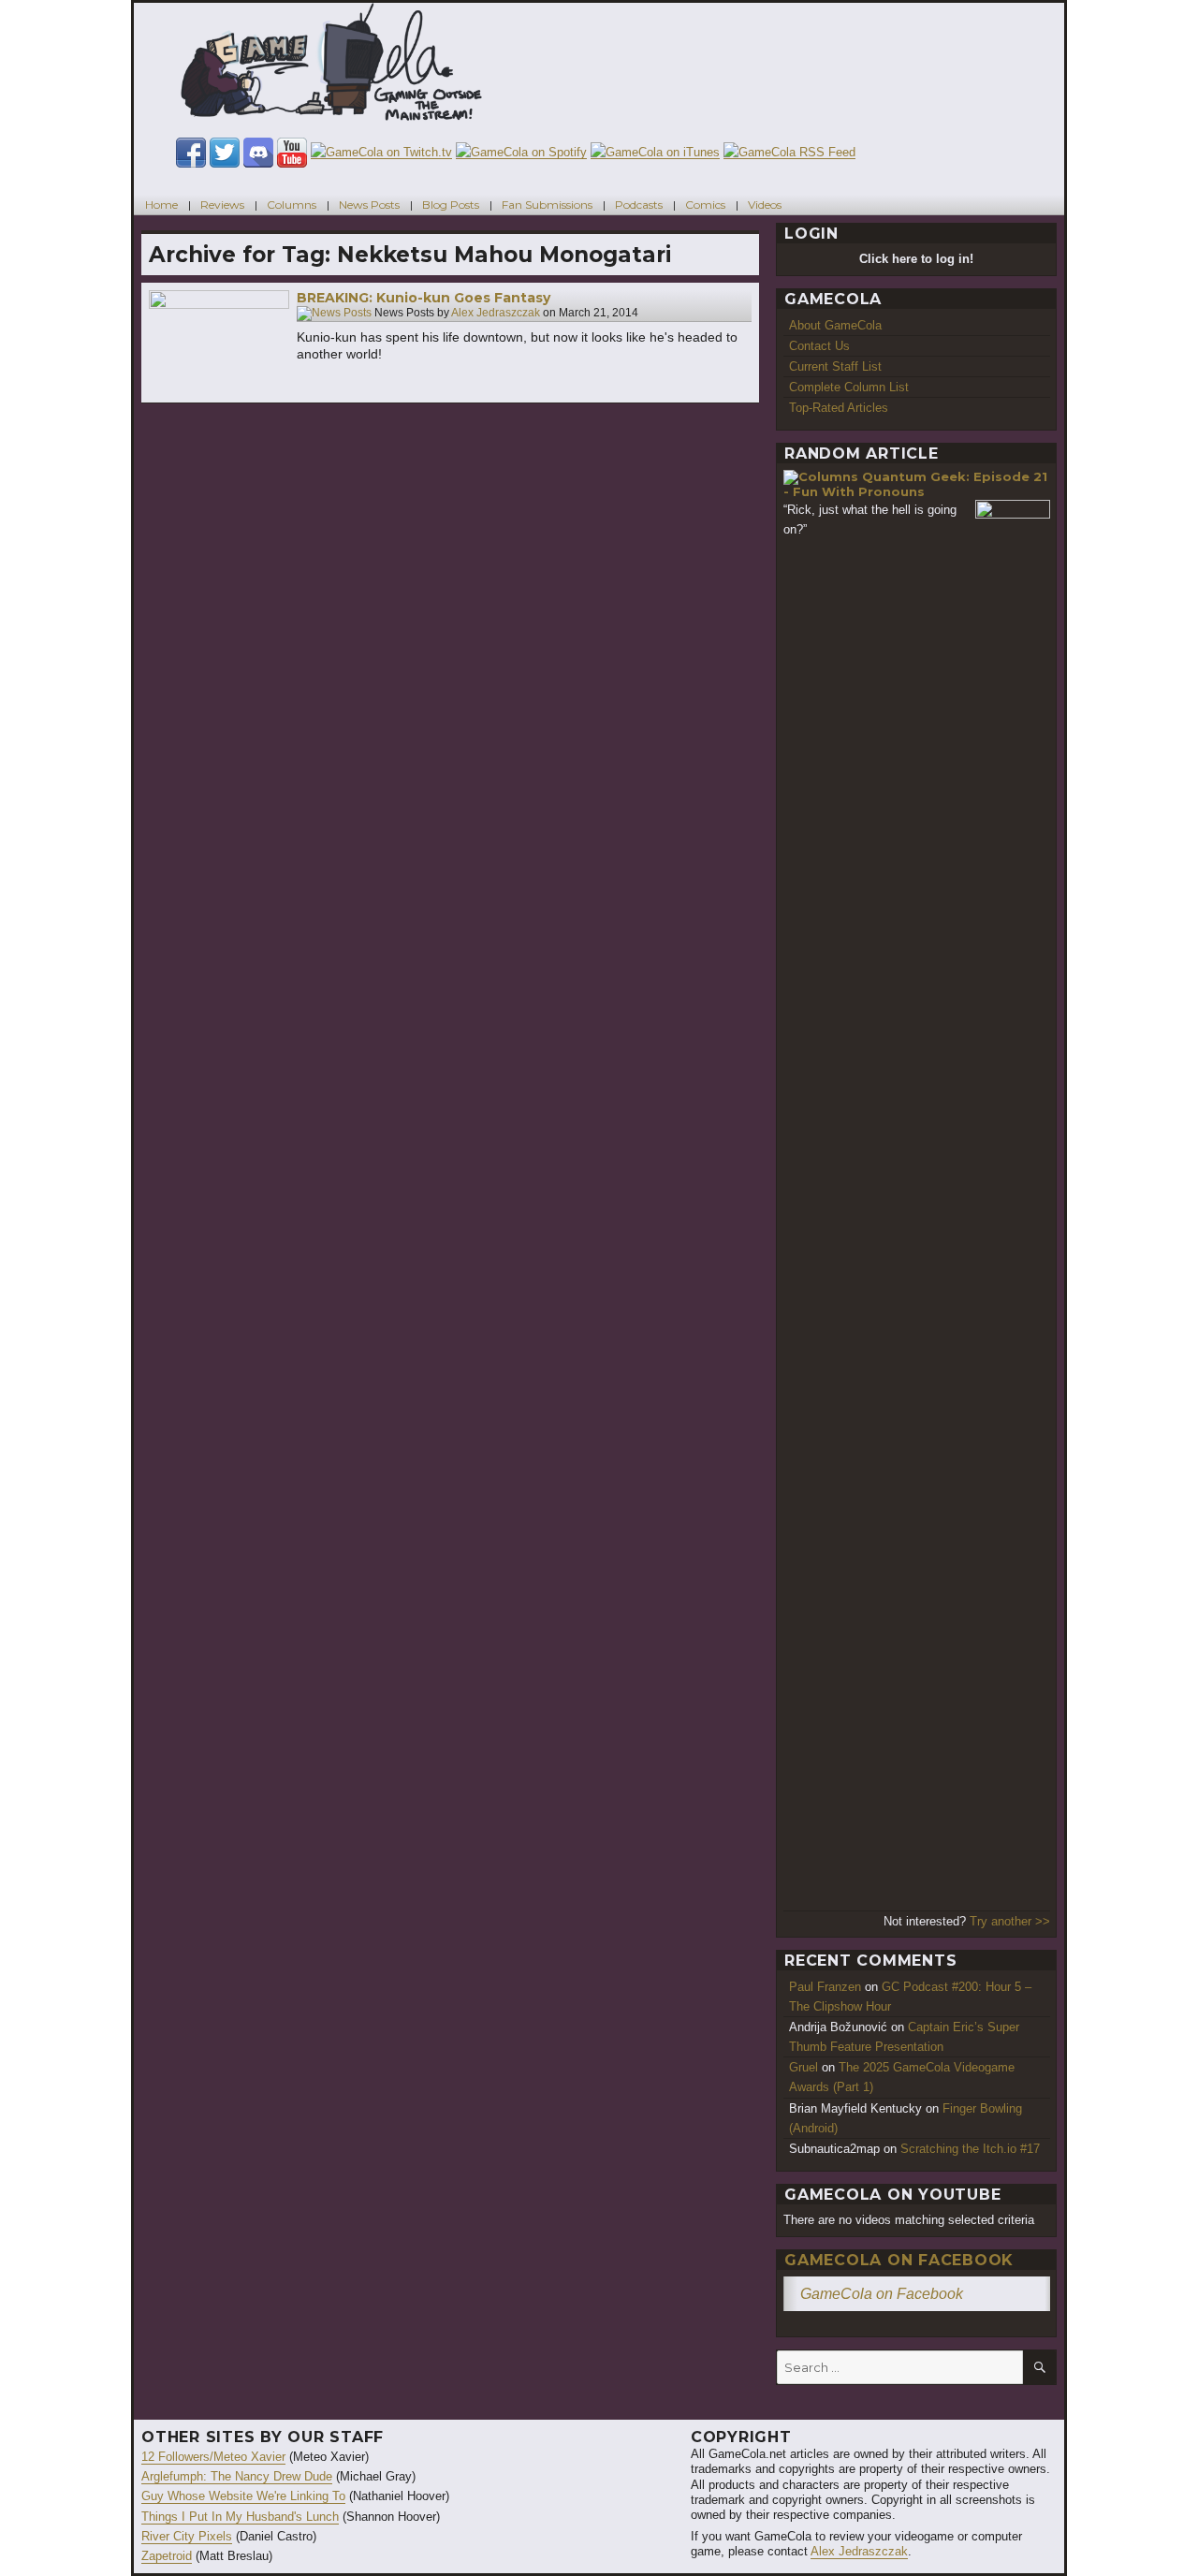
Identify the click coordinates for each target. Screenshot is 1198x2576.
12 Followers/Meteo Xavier (213, 2457)
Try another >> (1010, 1921)
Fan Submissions (547, 205)
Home (161, 205)
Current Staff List (835, 366)
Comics (705, 205)
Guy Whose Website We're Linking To (243, 2496)
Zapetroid (167, 2556)
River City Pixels (187, 2536)
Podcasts (639, 205)
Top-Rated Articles (839, 408)
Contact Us (819, 346)
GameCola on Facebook (899, 2260)
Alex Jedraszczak (496, 314)
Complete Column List (849, 387)
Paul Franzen (825, 1987)
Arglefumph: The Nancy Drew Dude (237, 2476)
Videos (765, 205)
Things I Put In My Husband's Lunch (240, 2517)
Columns (292, 205)
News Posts (369, 205)
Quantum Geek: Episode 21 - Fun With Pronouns (915, 484)
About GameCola (835, 325)
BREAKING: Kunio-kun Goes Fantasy (424, 298)
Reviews (222, 205)
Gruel (804, 2067)
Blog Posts (451, 205)
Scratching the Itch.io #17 (970, 2149)
